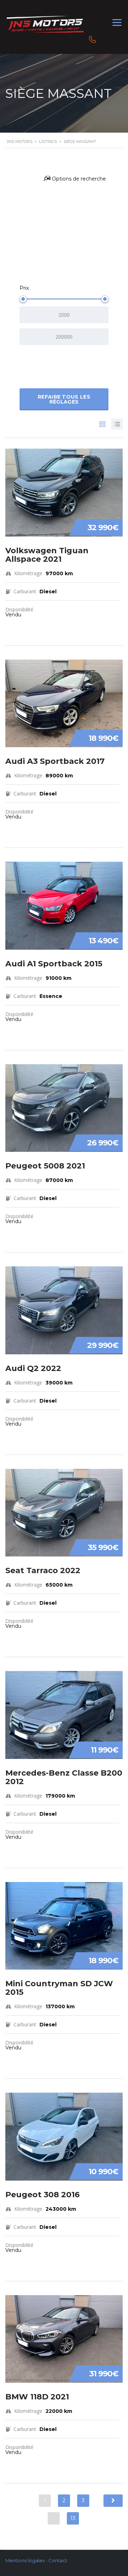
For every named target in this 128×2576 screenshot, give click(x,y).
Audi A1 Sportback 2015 (54, 964)
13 (73, 2518)
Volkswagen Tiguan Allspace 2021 (47, 555)
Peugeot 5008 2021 (45, 1166)
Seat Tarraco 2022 (43, 1570)
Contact (58, 2560)
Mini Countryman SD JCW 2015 (59, 1988)
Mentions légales (25, 2560)
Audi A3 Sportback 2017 (55, 761)
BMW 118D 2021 (37, 2397)
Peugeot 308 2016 (42, 2195)
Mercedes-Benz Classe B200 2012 (64, 1777)
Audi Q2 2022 (33, 1368)
